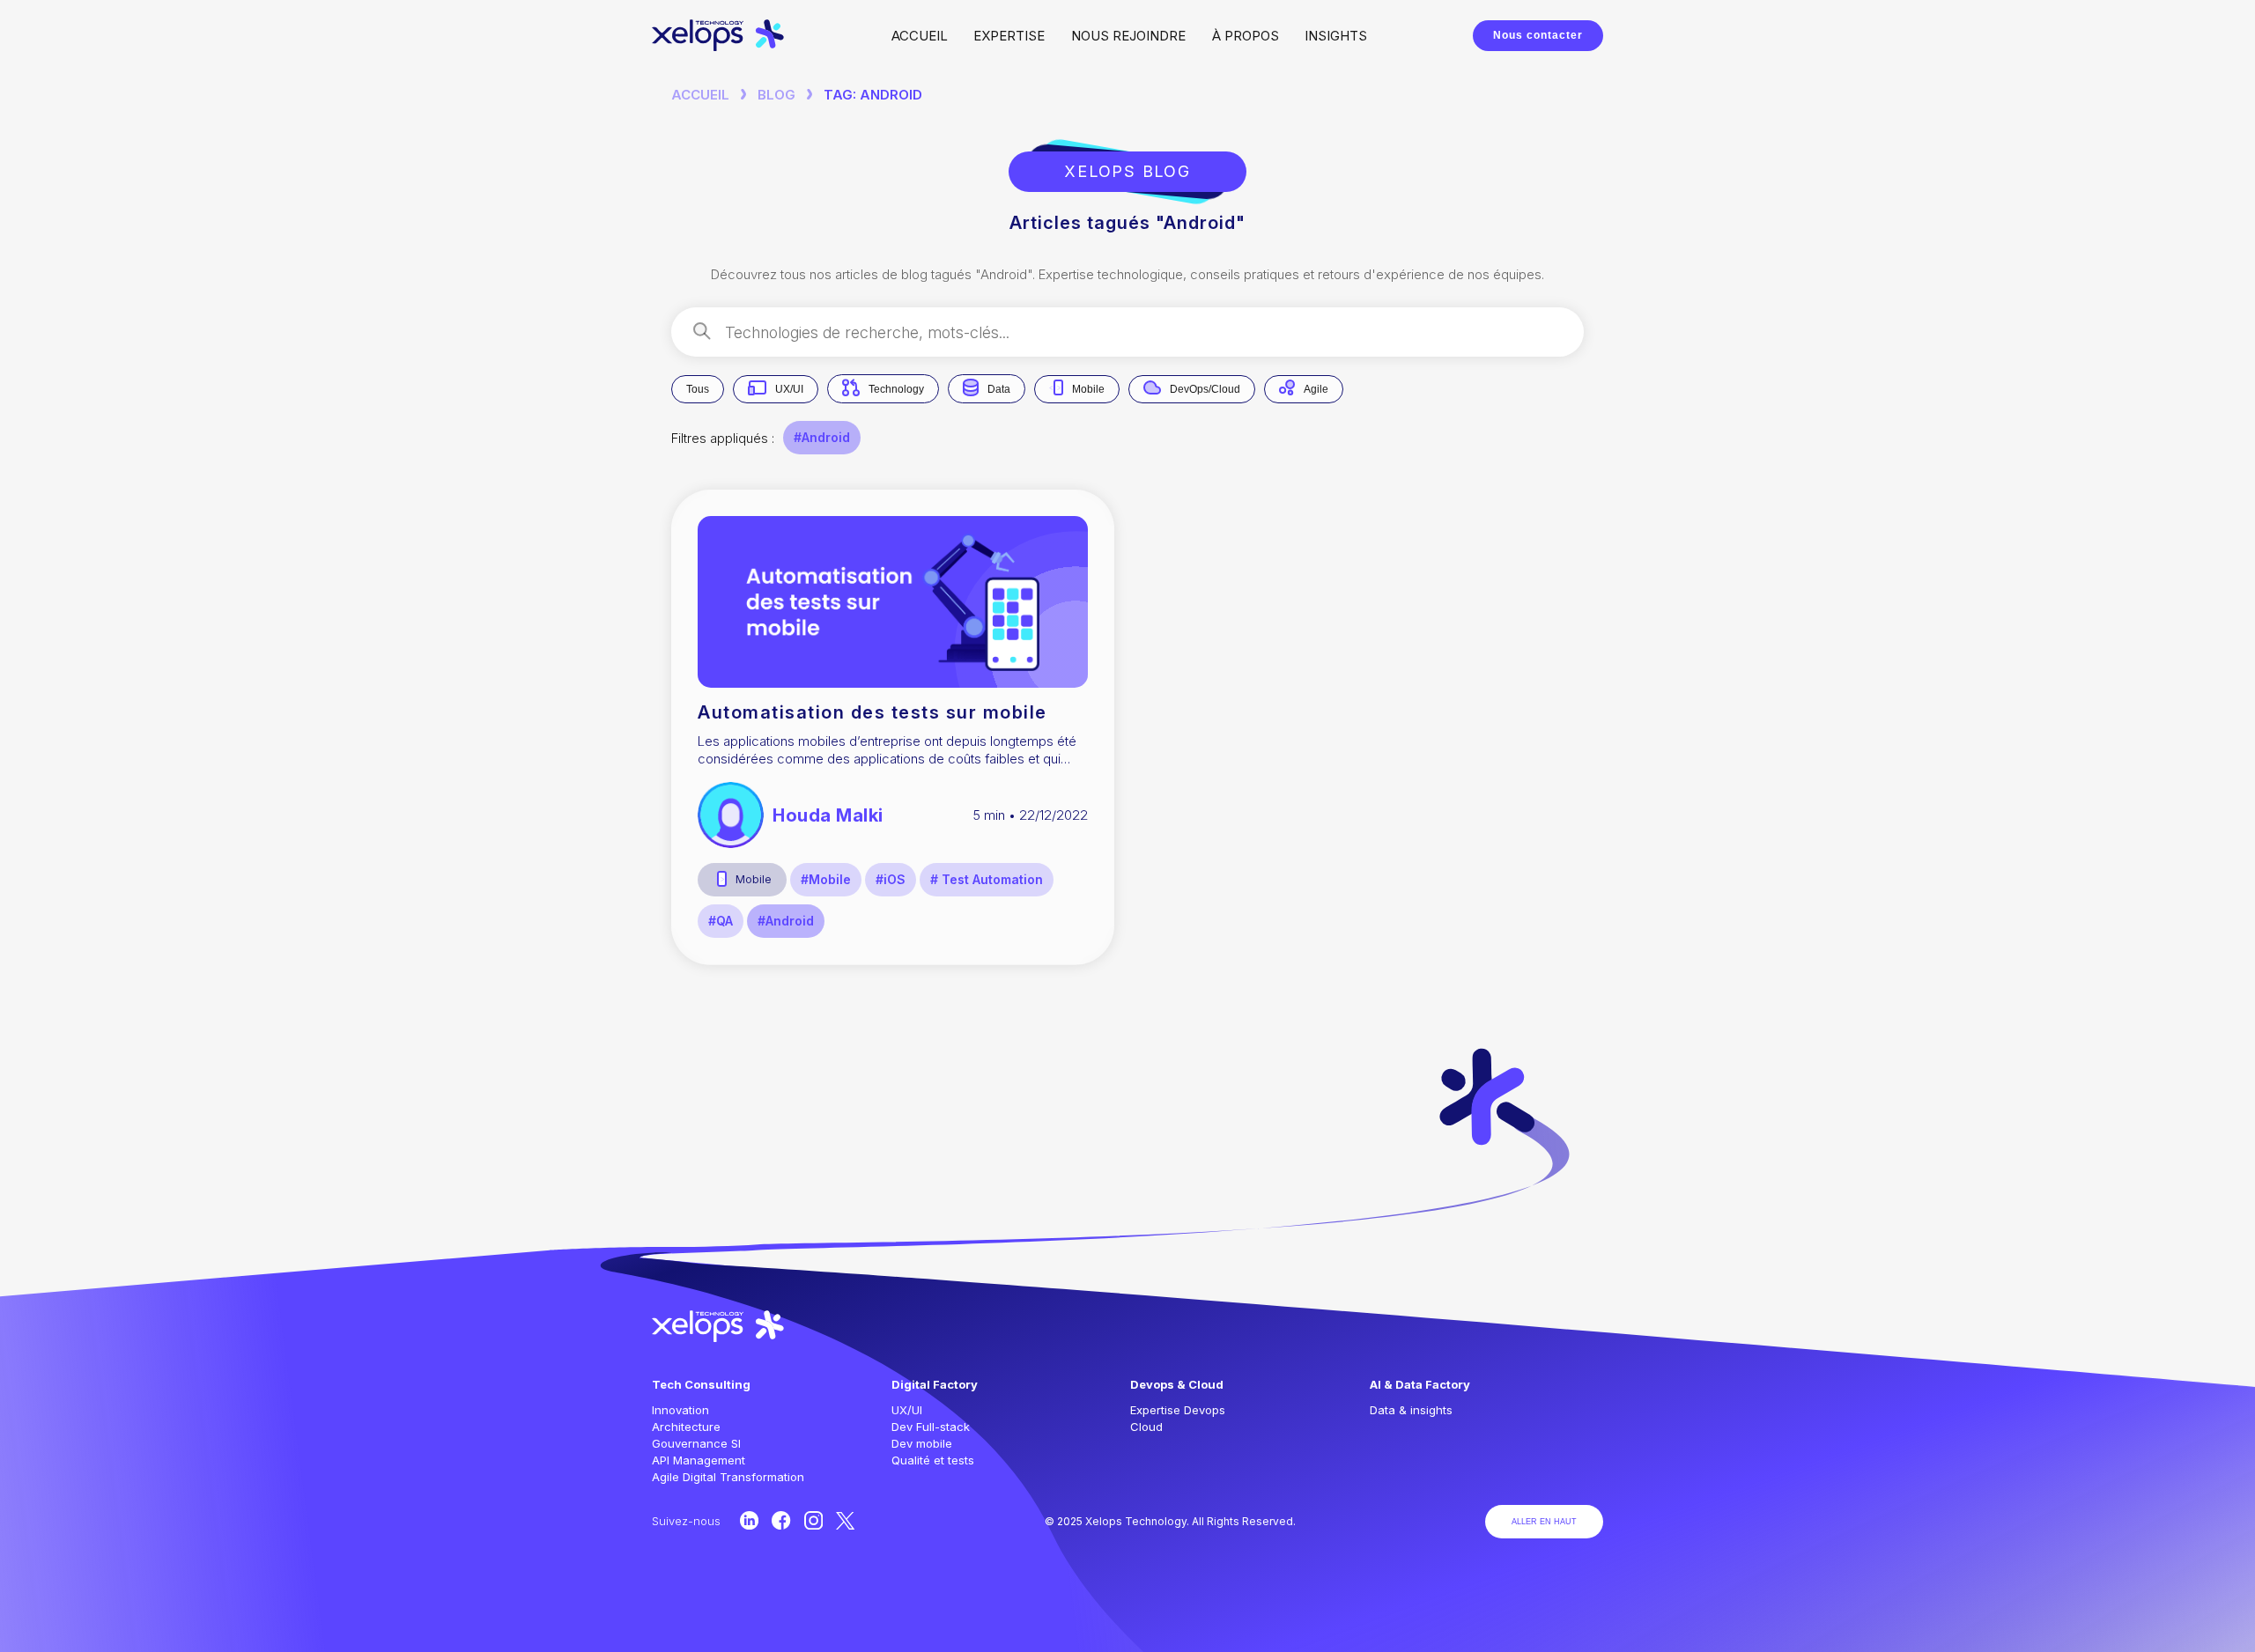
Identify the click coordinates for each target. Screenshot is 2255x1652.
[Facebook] (781, 1520)
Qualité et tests (933, 1460)
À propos (1246, 36)
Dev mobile (922, 1443)
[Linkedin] (749, 1520)
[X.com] (845, 1521)
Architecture (686, 1427)
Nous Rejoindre (1128, 36)
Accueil (920, 36)
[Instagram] (813, 1520)
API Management (699, 1460)
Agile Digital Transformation (728, 1477)
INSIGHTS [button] (1336, 36)
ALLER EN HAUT (1544, 1522)
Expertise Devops (1178, 1410)
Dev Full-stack (931, 1427)
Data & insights (1411, 1410)
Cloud (1146, 1427)
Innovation (680, 1410)
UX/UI (907, 1410)
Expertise (1009, 36)
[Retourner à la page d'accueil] (719, 46)
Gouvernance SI (696, 1443)
